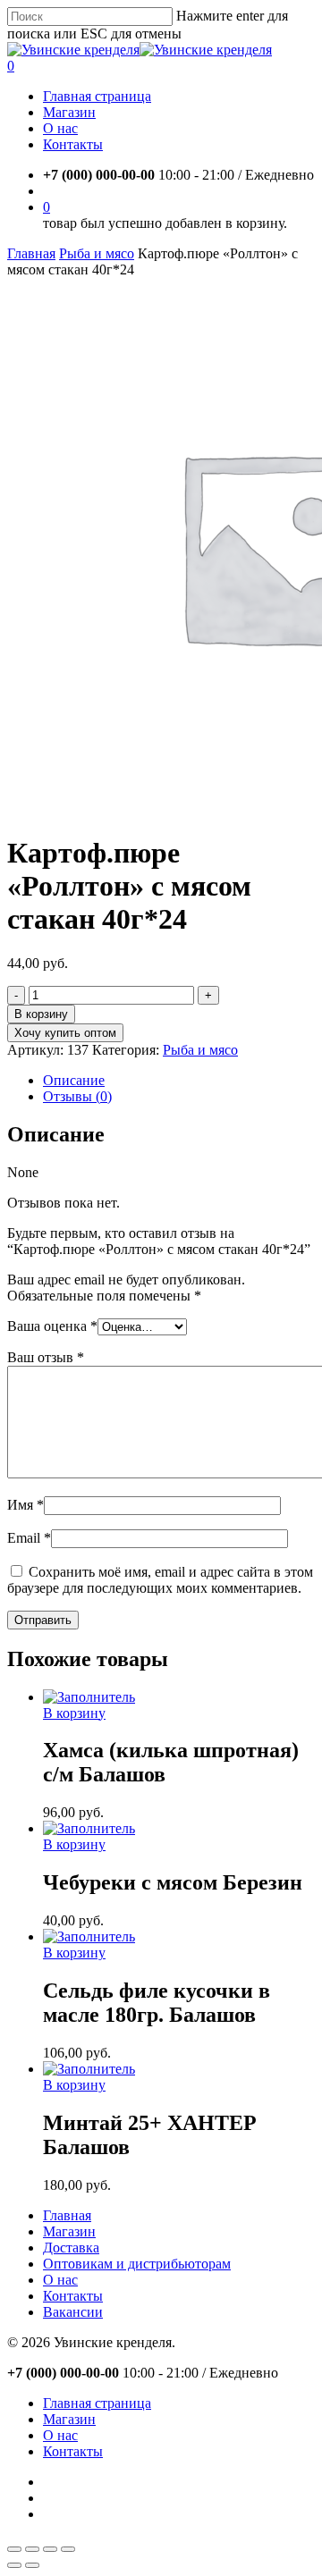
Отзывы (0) (77, 1096)
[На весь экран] (50, 2549)
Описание (74, 1080)
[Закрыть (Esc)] (14, 2549)
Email (29, 1538)
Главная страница (97, 2403)
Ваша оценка (52, 1326)
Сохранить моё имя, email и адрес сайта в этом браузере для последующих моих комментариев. (160, 1580)
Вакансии (73, 2312)
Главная (31, 253)
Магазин (69, 2231)
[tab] (179, 1081)
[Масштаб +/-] (68, 2549)
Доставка (71, 2248)
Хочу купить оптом (65, 1033)
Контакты (73, 2296)
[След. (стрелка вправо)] (32, 2565)
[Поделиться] (32, 2549)
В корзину (41, 1014)
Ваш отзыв (46, 1357)
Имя (25, 1505)
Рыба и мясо (97, 253)
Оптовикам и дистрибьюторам (137, 2264)
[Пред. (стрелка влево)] (14, 2565)
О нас (60, 2280)
